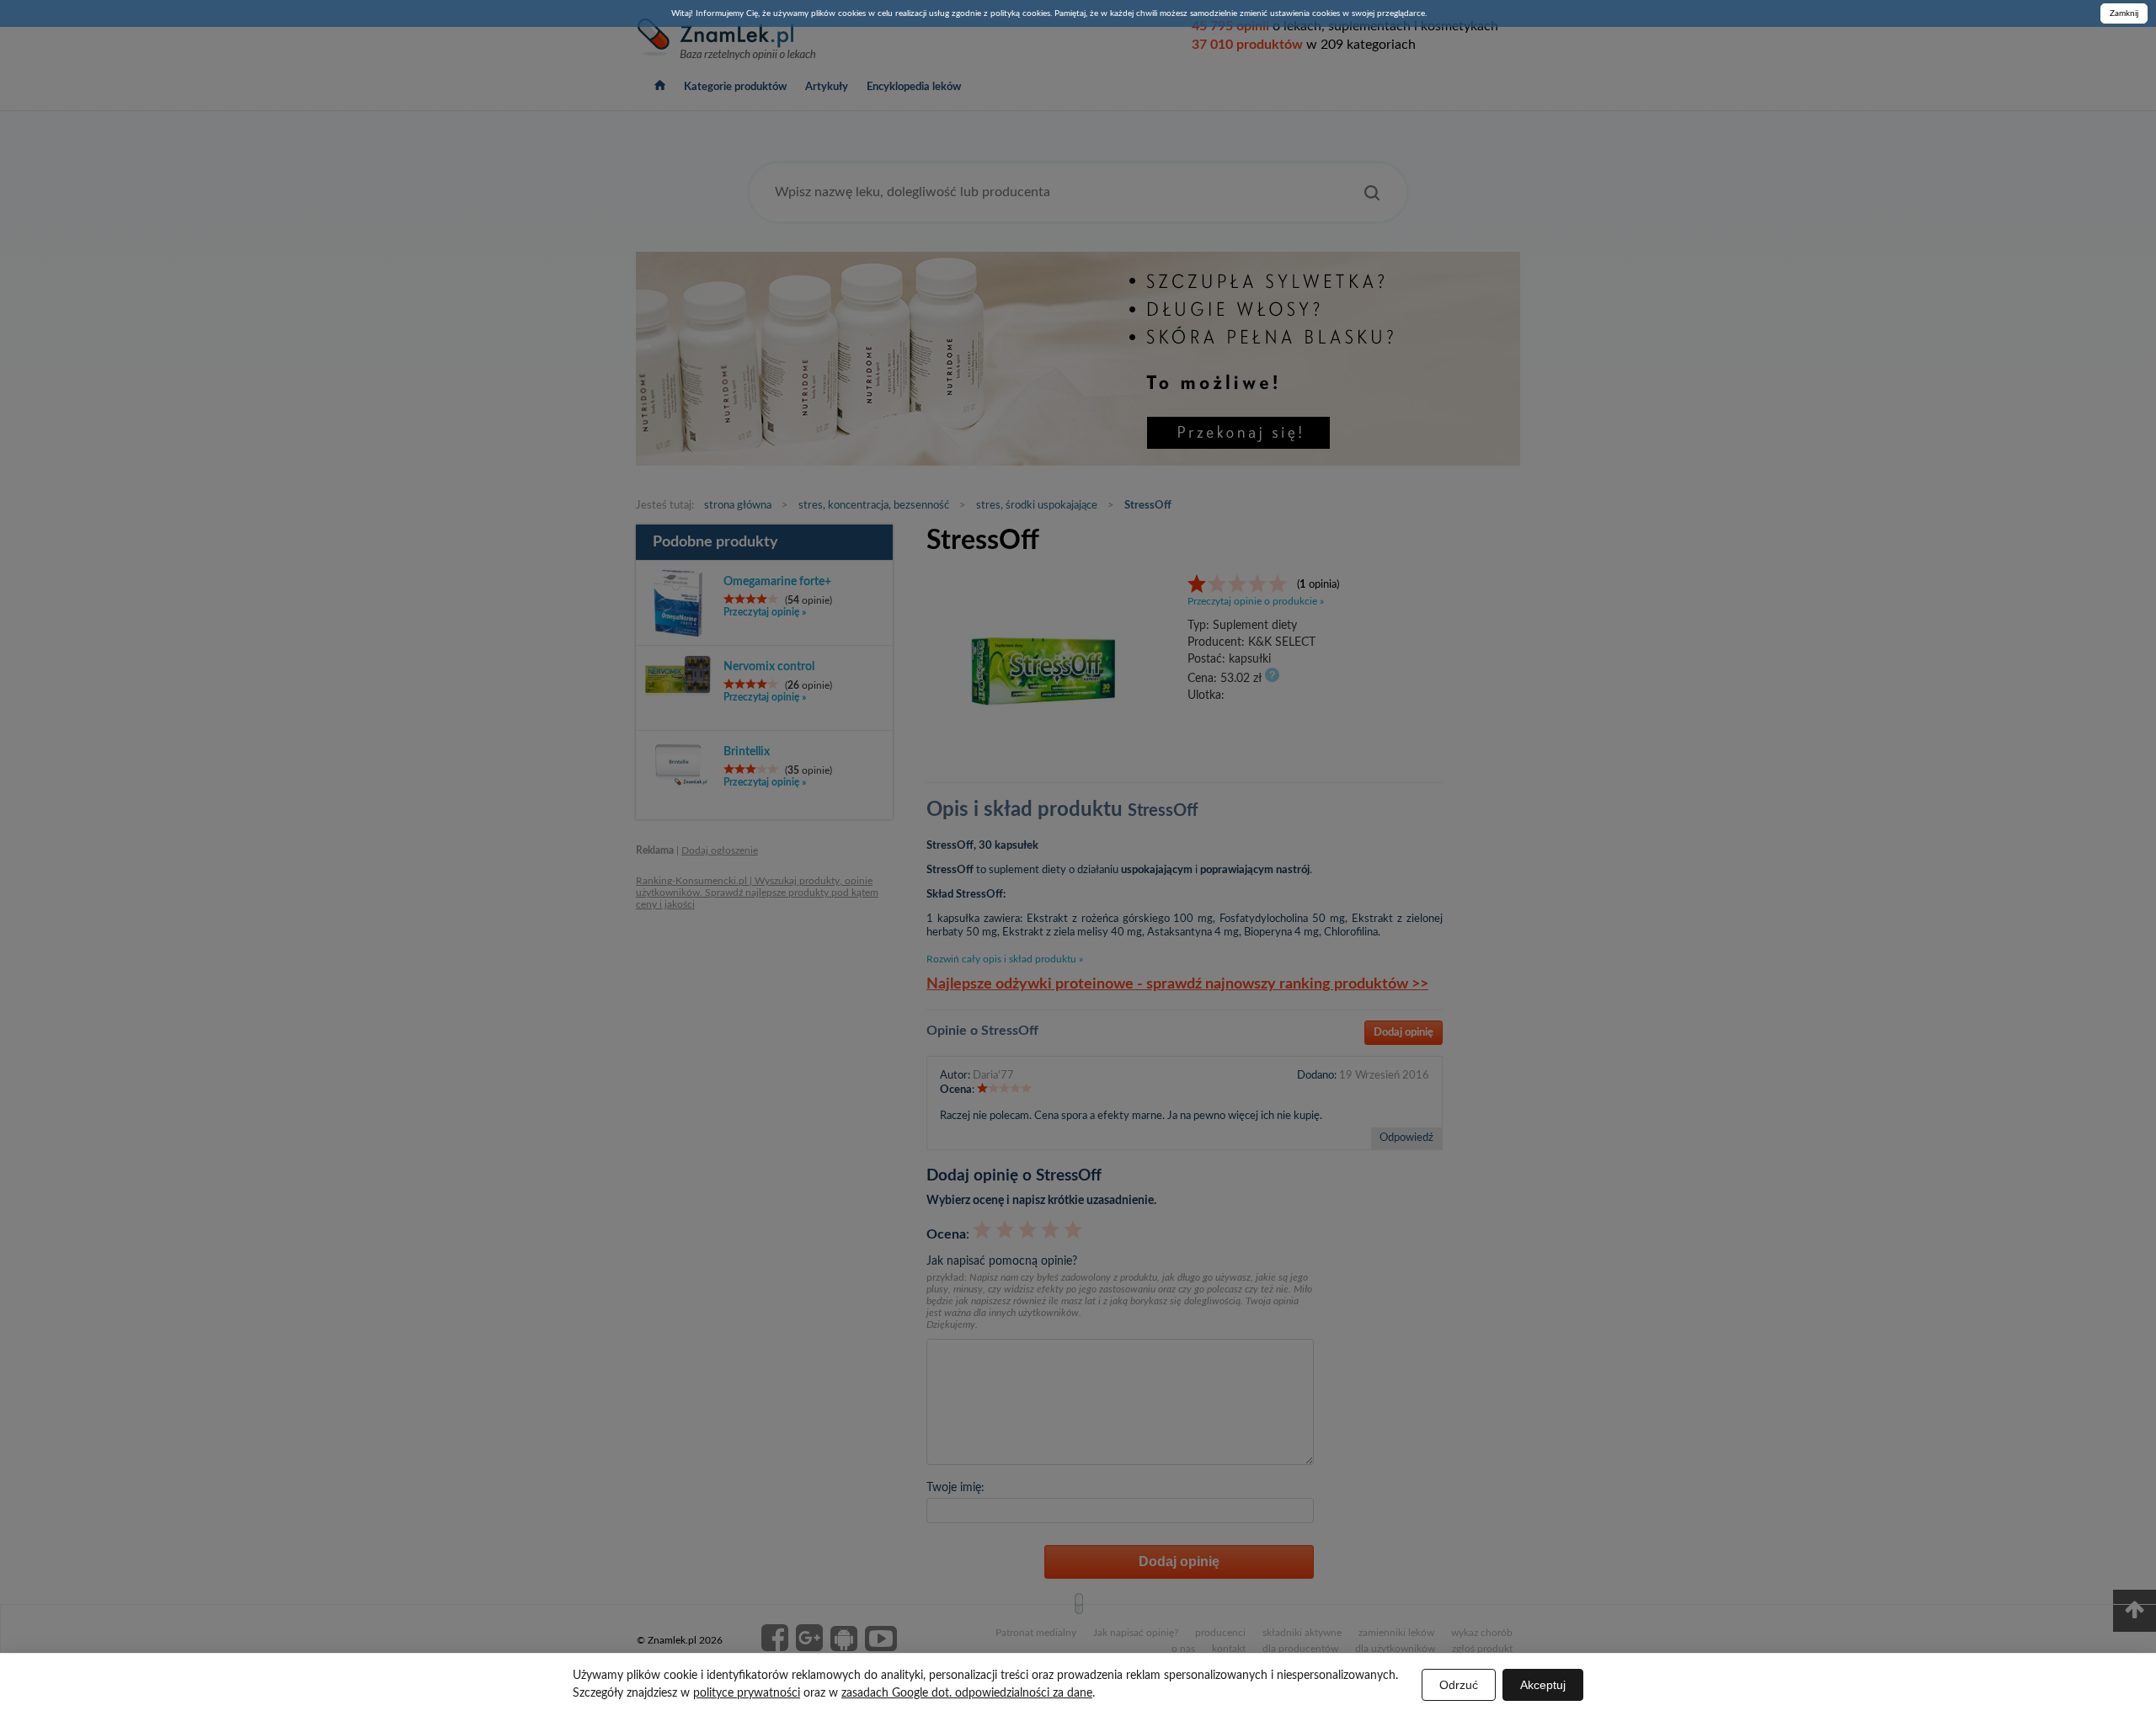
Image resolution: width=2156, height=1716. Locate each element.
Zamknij (2124, 13)
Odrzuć (1459, 1685)
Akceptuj (1543, 1685)
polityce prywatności (747, 1693)
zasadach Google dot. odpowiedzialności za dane (967, 1693)
